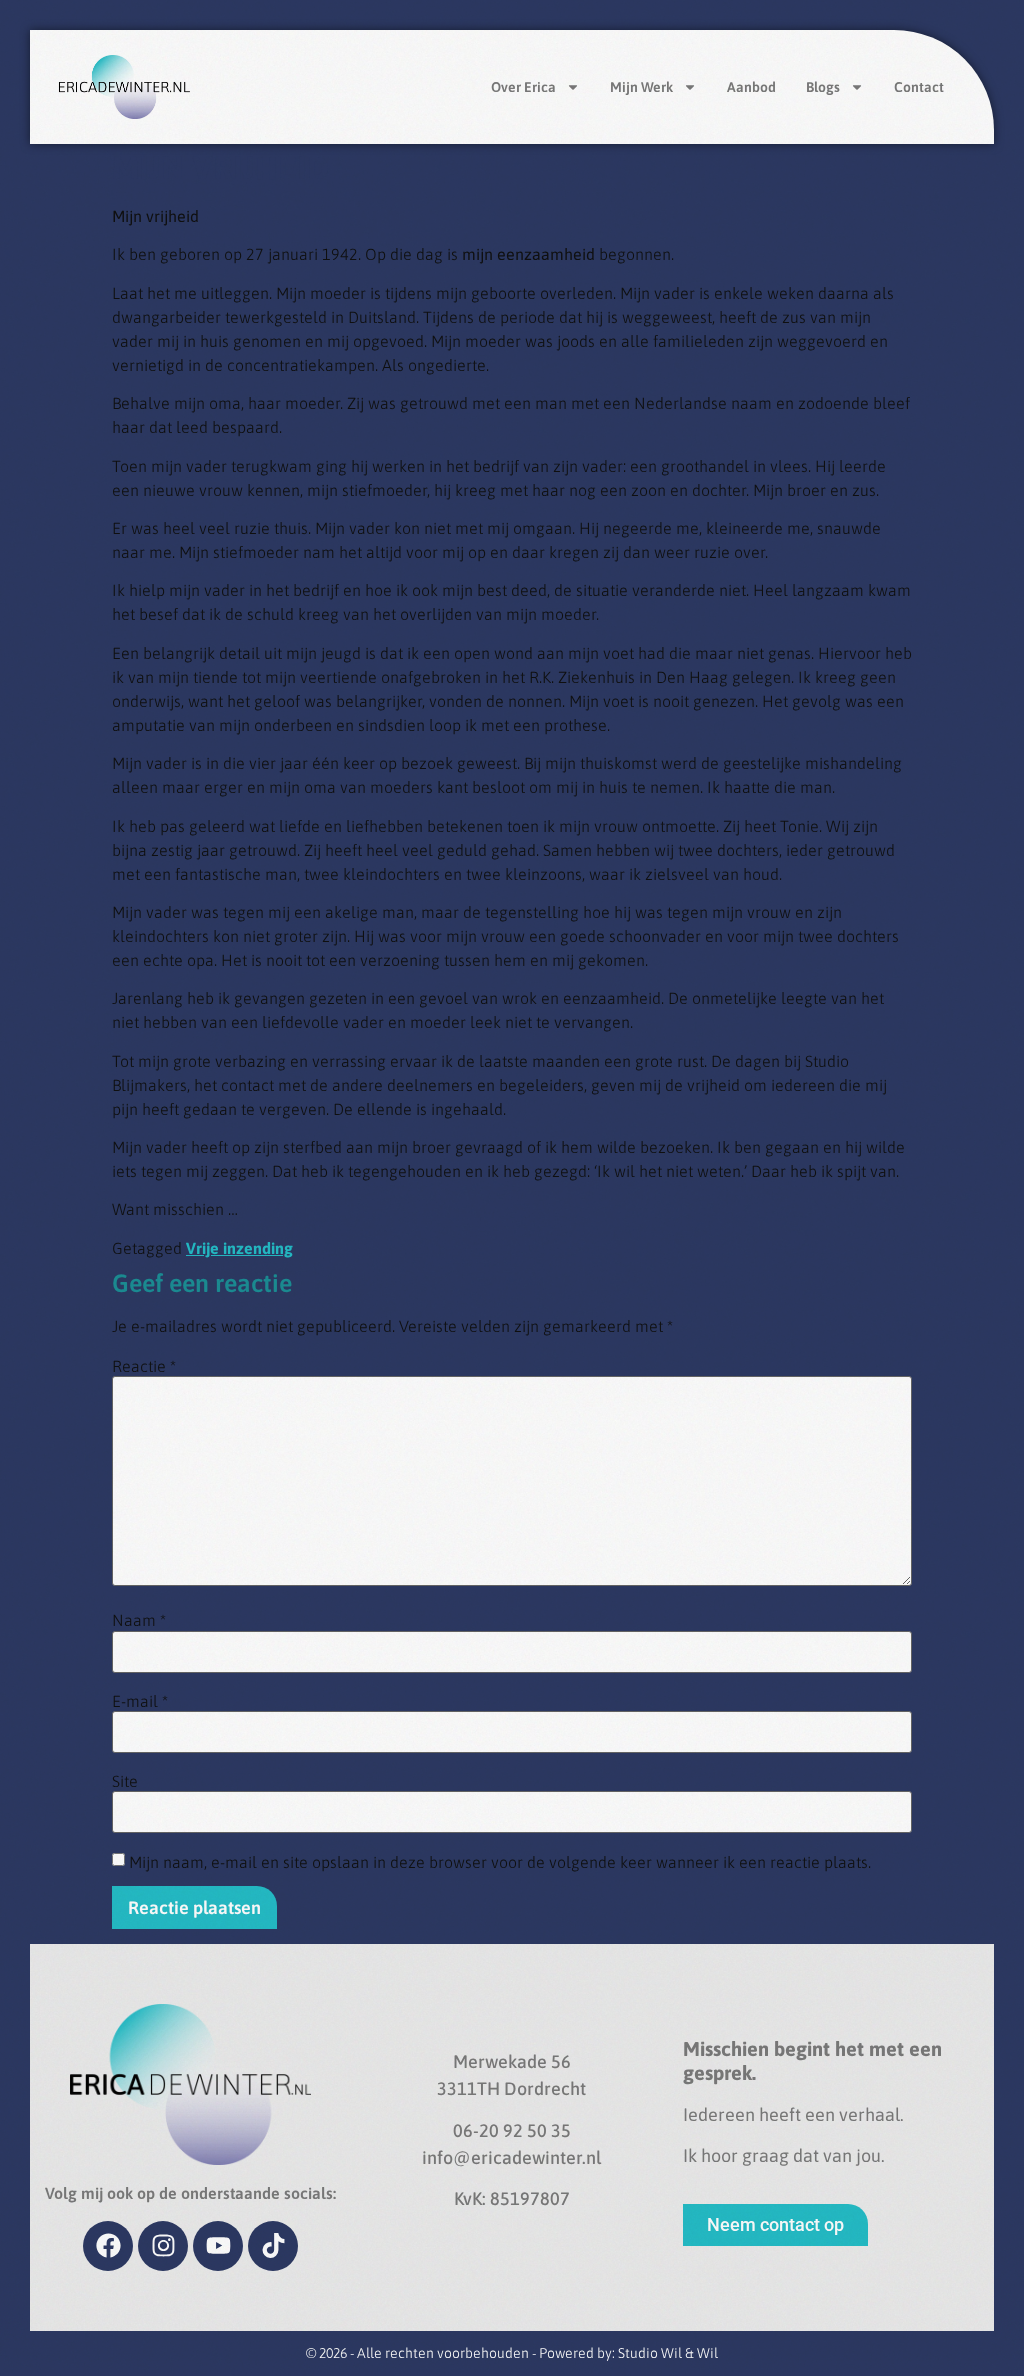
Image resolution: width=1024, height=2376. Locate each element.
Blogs (823, 87)
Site (125, 1781)
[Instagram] (163, 2246)
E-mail (140, 1701)
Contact (919, 87)
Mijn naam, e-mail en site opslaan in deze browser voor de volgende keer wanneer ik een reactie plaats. (500, 1862)
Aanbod (751, 87)
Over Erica (523, 87)
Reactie (144, 1366)
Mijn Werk (641, 87)
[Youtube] (218, 2246)
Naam (139, 1620)
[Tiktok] (273, 2246)
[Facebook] (108, 2246)
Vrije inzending (239, 1248)
